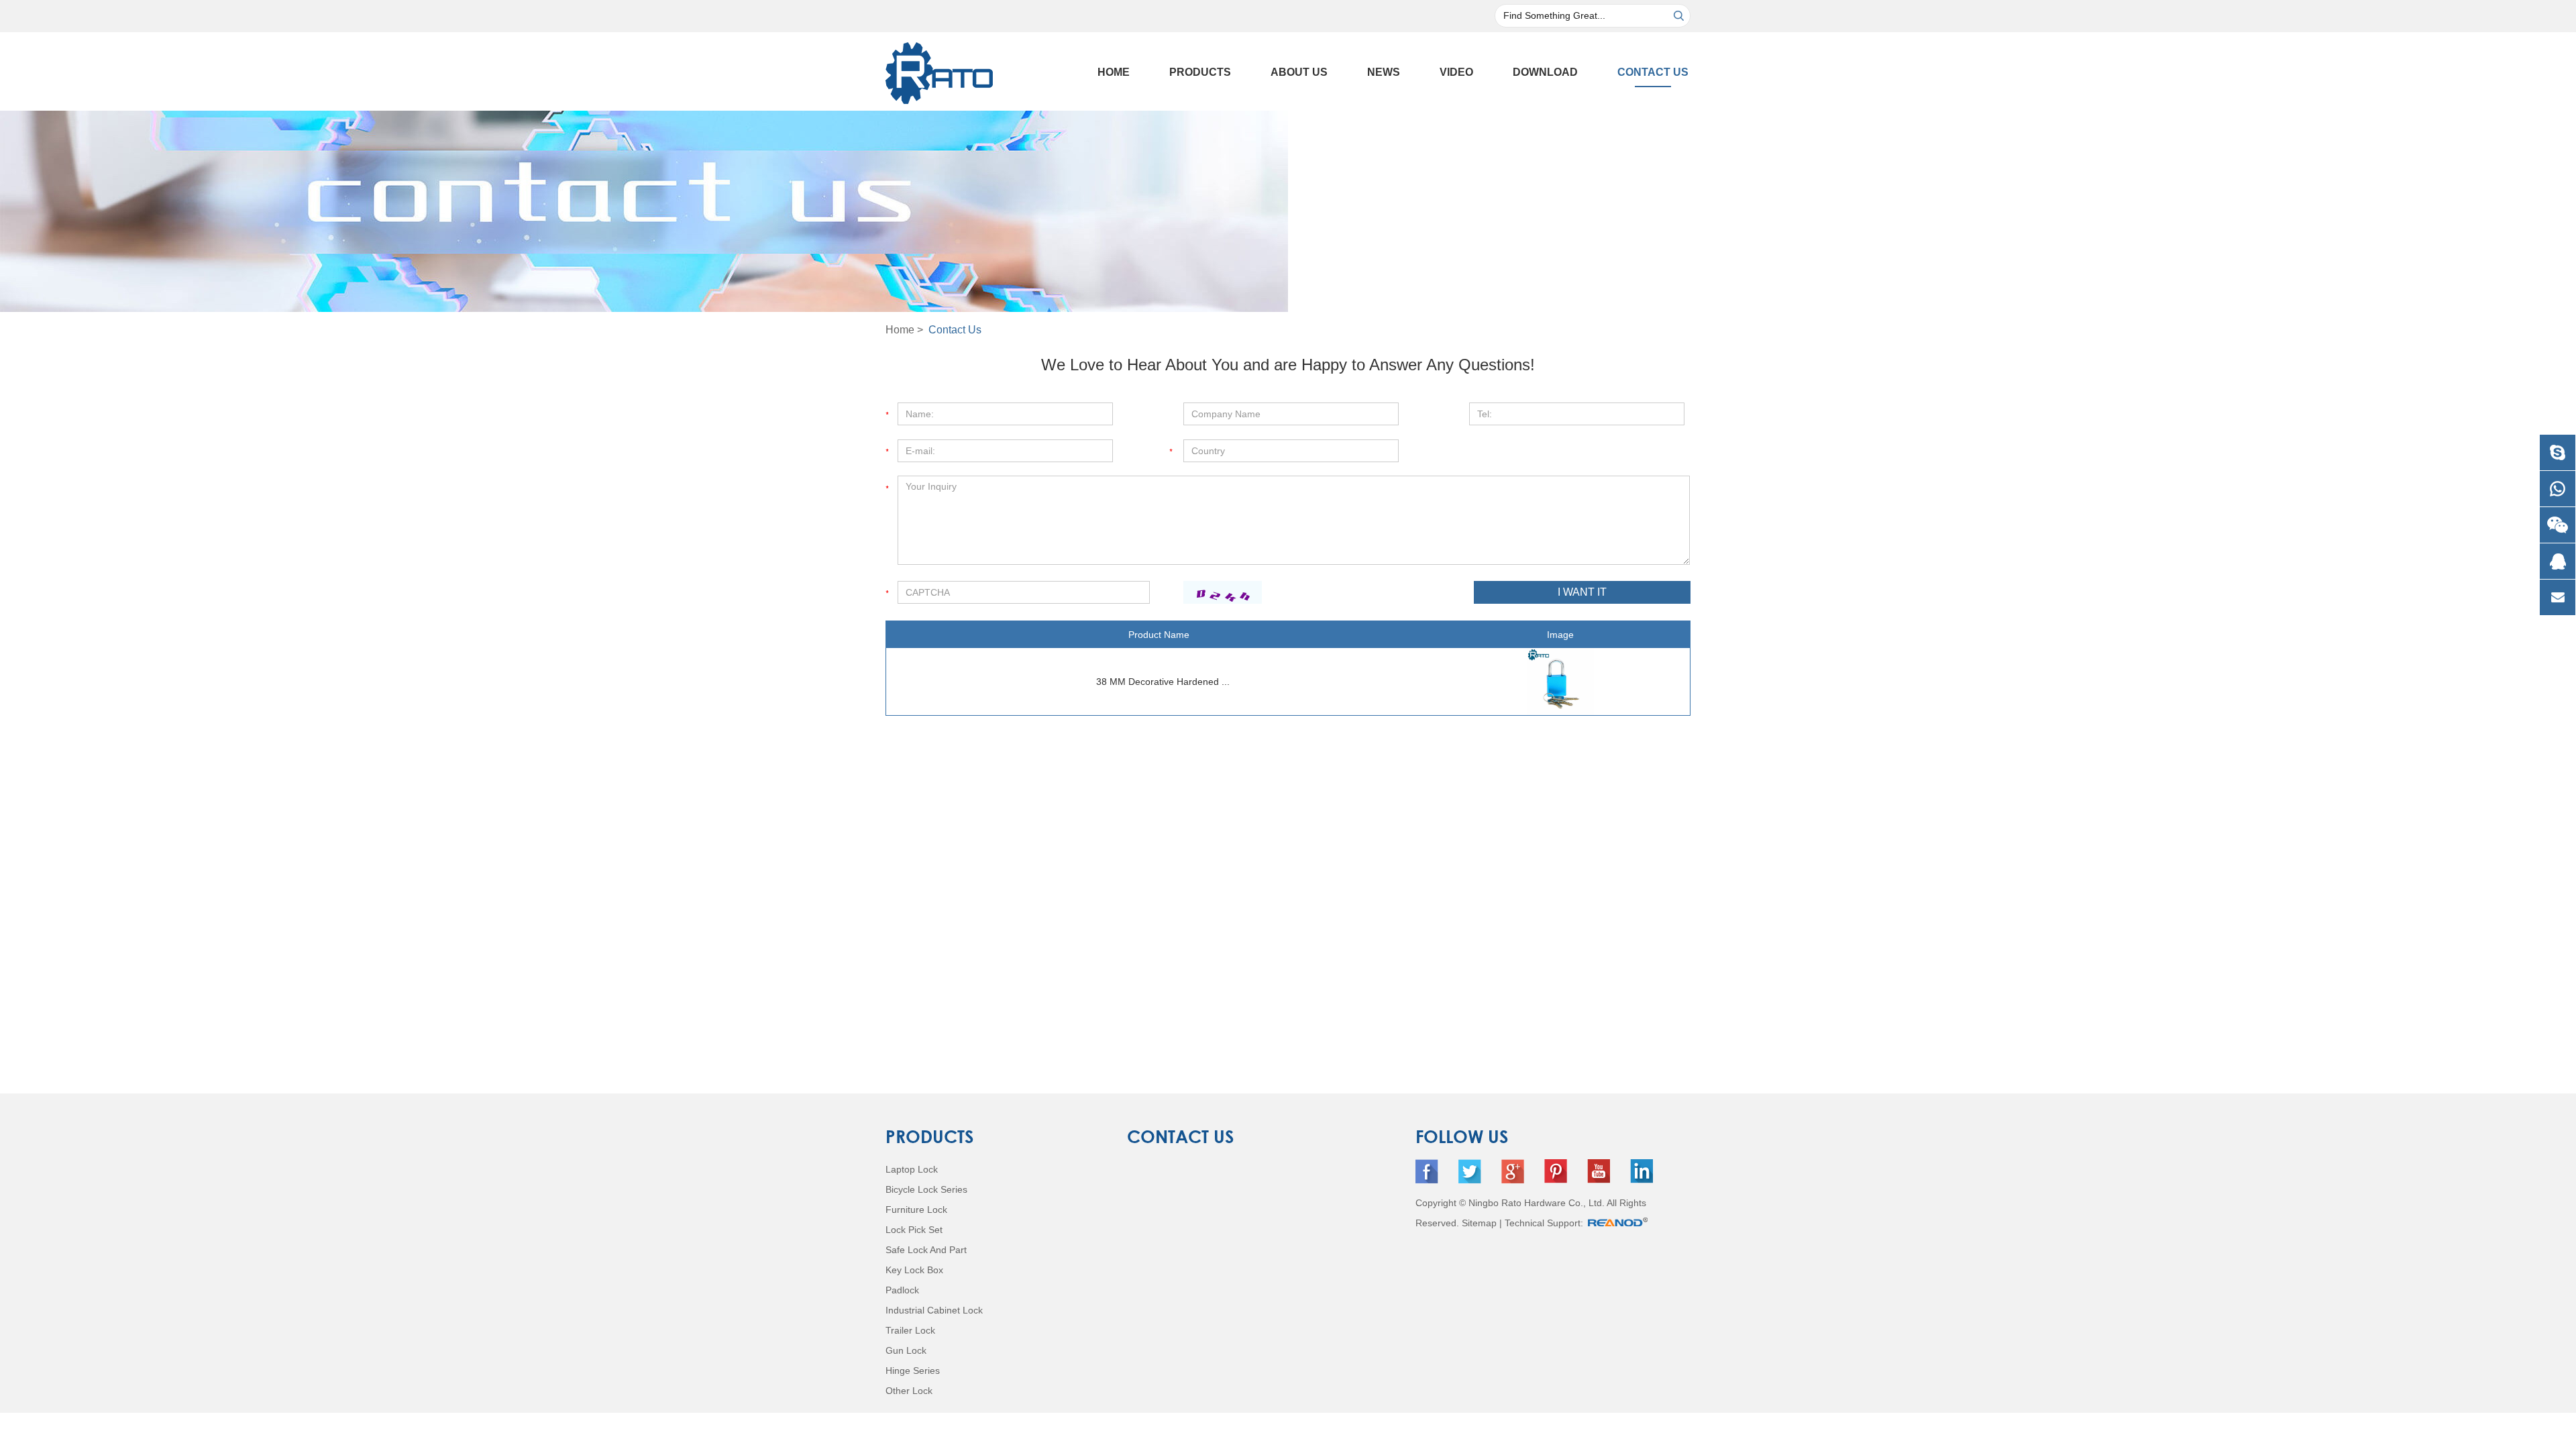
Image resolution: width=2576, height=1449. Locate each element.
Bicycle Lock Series (926, 1189)
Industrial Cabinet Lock (934, 1310)
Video (1456, 72)
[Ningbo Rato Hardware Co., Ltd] (939, 69)
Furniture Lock (916, 1210)
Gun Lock (906, 1350)
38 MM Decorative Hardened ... (1163, 682)
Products (1200, 72)
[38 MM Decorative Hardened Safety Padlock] (1561, 682)
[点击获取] (1223, 592)
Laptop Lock (912, 1169)
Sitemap (1479, 1223)
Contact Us (1653, 72)
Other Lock (909, 1391)
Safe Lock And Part (926, 1250)
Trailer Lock (910, 1330)
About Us (1299, 72)
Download (1545, 72)
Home (1114, 72)
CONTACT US (1181, 1136)
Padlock (902, 1290)
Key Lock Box (914, 1270)
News (1384, 72)
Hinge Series (913, 1371)
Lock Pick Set (914, 1230)
